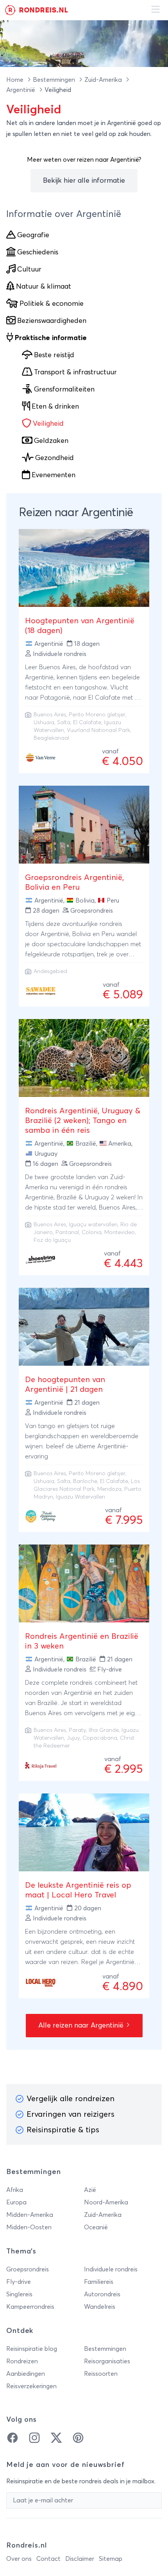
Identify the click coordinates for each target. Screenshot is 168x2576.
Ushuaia (44, 723)
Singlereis (19, 2294)
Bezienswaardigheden (52, 321)
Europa (16, 2202)
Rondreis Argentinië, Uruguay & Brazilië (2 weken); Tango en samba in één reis (83, 1121)
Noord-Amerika (106, 2202)
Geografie (33, 235)
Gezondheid (55, 458)
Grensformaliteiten (64, 390)
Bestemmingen (55, 80)
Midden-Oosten (29, 2227)
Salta (64, 723)
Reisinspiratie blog (32, 2349)
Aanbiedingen (26, 2374)
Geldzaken (51, 441)
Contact (48, 2559)
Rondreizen (22, 2361)
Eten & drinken (55, 407)
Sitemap (111, 2559)
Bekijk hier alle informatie (84, 181)
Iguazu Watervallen (80, 1497)
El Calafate (87, 723)
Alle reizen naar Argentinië (82, 2026)
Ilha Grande (104, 1730)
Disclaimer (80, 2559)
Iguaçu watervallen (93, 1225)
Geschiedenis (38, 252)
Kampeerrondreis (30, 2307)
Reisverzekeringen (31, 2386)
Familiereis (99, 2282)
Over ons (19, 2559)
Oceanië (96, 2227)
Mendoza (109, 1489)
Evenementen (54, 475)
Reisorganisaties (107, 2361)
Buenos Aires (50, 715)
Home (16, 80)
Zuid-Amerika (104, 80)
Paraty (77, 1730)
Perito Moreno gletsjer (97, 715)
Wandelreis (100, 2307)
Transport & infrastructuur (75, 372)
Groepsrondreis (28, 2269)
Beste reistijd (54, 355)
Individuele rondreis (111, 2269)
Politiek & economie (52, 304)
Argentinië (21, 90)
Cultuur (29, 270)
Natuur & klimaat (44, 287)
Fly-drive (19, 2282)
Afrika (15, 2190)
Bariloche (85, 1481)
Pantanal (67, 1232)
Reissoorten (101, 2374)
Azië (90, 2190)
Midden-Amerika (30, 2215)
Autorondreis (102, 2294)
